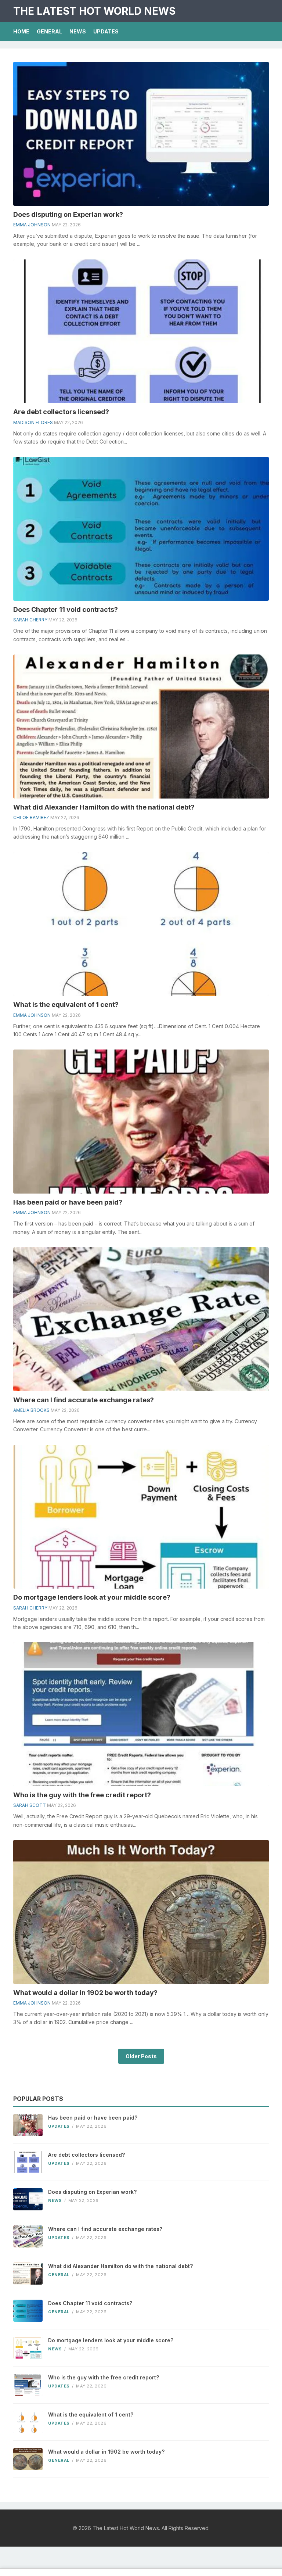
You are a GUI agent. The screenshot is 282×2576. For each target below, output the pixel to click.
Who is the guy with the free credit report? (82, 1795)
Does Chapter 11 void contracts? (66, 609)
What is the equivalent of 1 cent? (66, 1004)
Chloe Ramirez (31, 817)
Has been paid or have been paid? (68, 1202)
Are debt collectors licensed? (61, 412)
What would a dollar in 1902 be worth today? (85, 1993)
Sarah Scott (30, 1805)
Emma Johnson (32, 225)
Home (21, 31)
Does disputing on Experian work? (68, 214)
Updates (106, 31)
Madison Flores (33, 422)
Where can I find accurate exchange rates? (84, 1400)
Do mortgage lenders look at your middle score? (92, 1597)
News (78, 31)
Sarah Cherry (30, 620)
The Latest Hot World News (94, 11)
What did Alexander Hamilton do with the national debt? (104, 807)
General (49, 31)
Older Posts (141, 2056)
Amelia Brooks (31, 1410)
